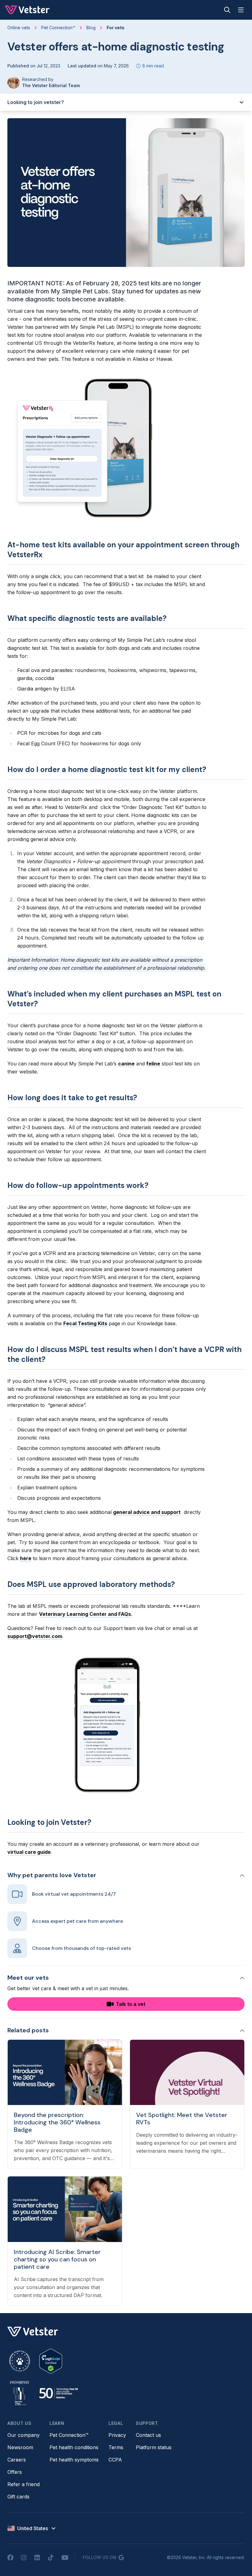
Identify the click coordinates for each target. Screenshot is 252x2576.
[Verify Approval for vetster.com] (51, 2361)
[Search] (227, 10)
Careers (17, 2460)
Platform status (154, 2447)
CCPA (115, 2460)
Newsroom (20, 2447)
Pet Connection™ (69, 2435)
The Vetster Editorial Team (51, 85)
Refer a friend (24, 2484)
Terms (116, 2447)
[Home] (28, 10)
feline (153, 1064)
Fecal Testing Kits (85, 1323)
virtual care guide (29, 1852)
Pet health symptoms (74, 2460)
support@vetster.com (35, 1636)
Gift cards (18, 2497)
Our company (24, 2435)
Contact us (148, 2435)
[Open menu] (241, 10)
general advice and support (147, 1512)
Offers (15, 2472)
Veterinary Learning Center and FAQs (85, 1614)
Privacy (117, 2435)
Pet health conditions (74, 2447)
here (26, 1558)
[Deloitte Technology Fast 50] (58, 2393)
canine (126, 1064)
